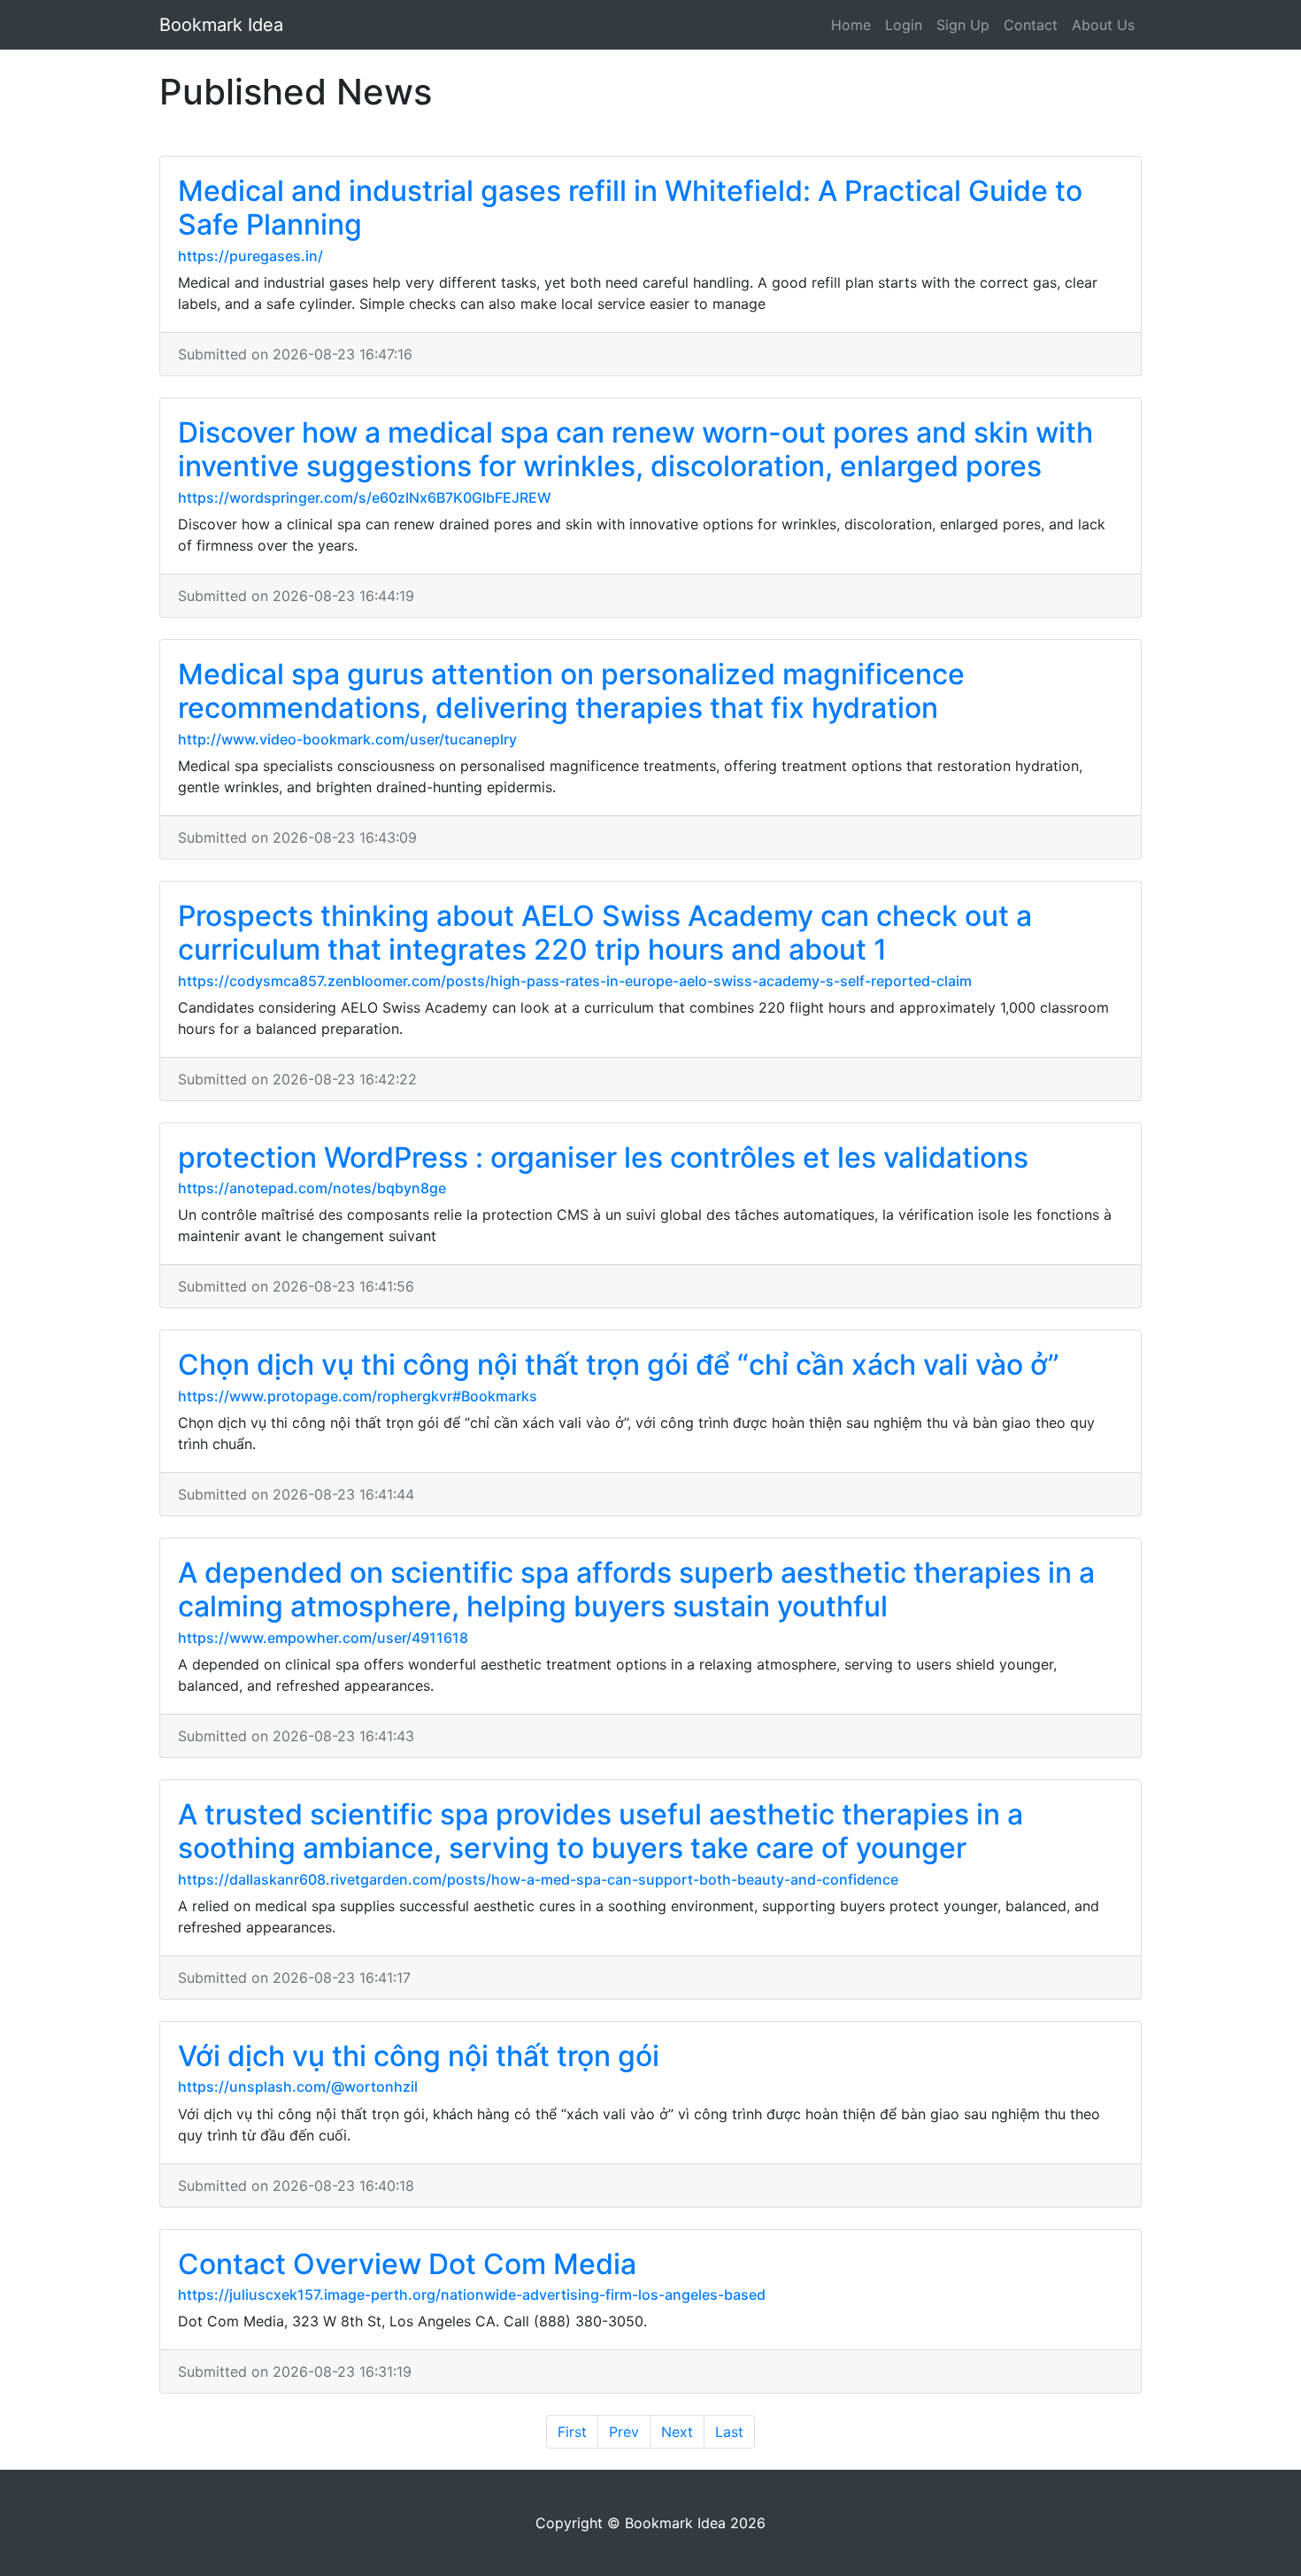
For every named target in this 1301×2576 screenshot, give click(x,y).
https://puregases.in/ (250, 256)
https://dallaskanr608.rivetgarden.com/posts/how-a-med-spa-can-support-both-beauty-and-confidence (538, 1879)
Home (851, 25)
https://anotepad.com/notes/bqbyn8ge (312, 1188)
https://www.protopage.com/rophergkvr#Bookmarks (358, 1396)
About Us (1103, 25)
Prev (624, 2432)
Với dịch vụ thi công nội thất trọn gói (419, 2056)
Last (729, 2432)
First (572, 2432)
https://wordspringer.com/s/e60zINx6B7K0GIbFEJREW (365, 497)
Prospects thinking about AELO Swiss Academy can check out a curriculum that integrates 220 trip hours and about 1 (605, 933)
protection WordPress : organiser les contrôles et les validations (603, 1157)
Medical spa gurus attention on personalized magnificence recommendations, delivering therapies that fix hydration (571, 691)
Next (677, 2432)
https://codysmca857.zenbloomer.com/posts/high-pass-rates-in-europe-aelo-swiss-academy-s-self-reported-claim (575, 981)
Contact (1031, 25)
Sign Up (963, 25)
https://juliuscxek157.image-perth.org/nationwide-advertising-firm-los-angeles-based (472, 2294)
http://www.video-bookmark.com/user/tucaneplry (347, 739)
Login (904, 25)
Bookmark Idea (221, 25)
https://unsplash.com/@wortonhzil (298, 2086)
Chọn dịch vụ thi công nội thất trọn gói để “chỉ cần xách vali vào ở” (619, 1365)
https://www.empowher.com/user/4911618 (323, 1638)
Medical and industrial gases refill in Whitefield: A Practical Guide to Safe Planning (630, 208)
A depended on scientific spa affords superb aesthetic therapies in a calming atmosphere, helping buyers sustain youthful (636, 1589)
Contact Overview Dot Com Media (407, 2264)
